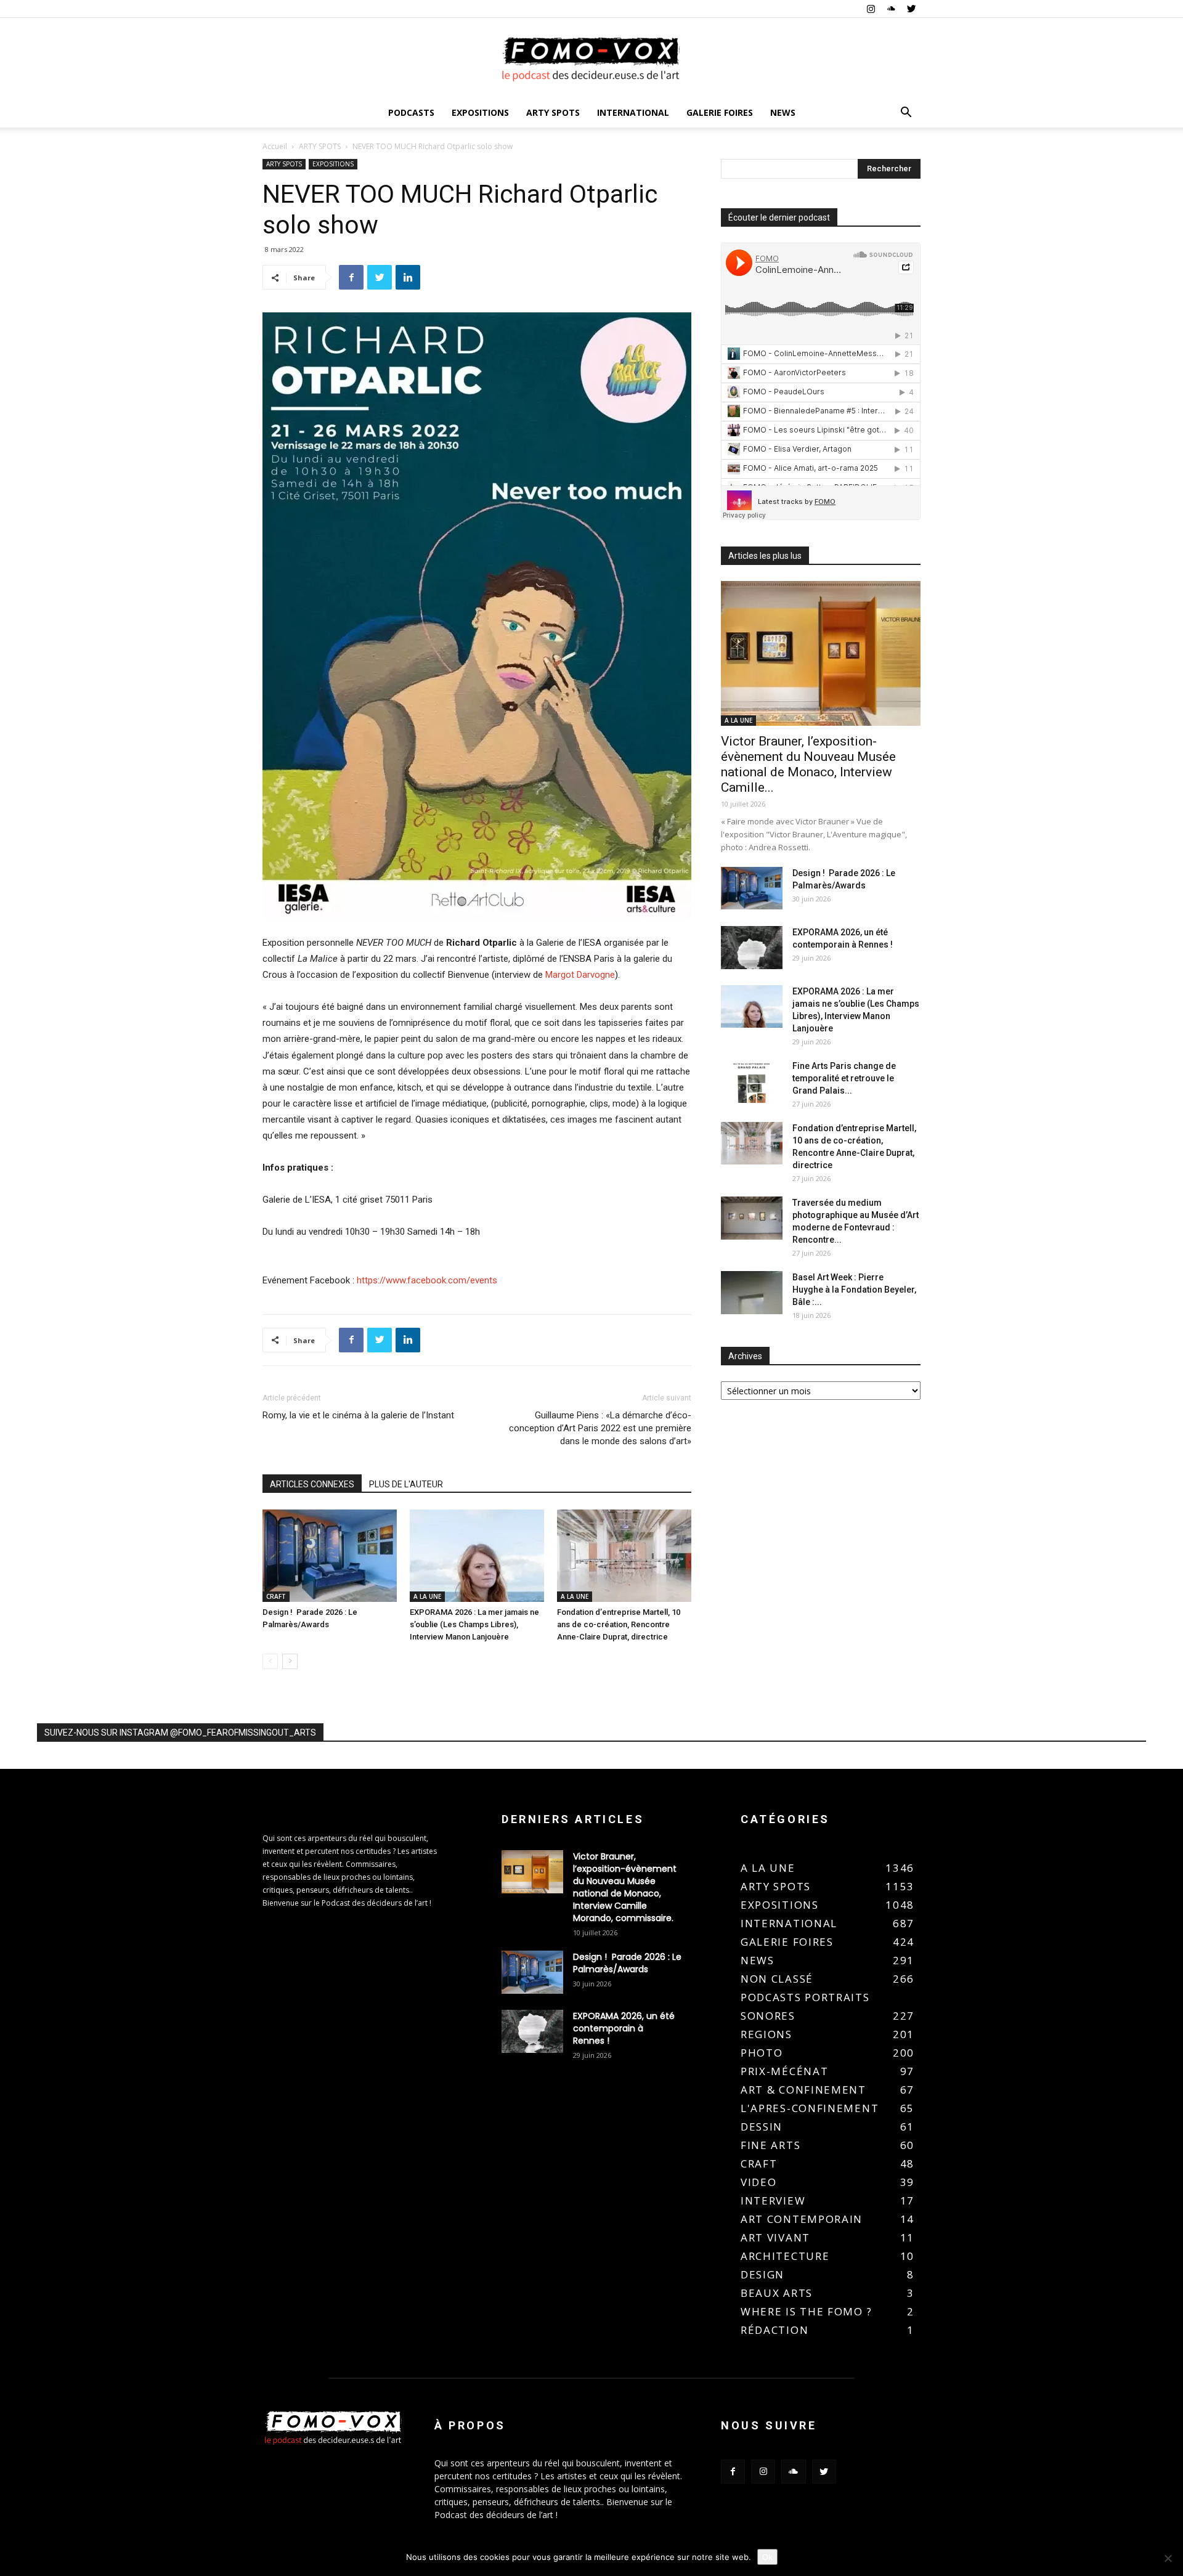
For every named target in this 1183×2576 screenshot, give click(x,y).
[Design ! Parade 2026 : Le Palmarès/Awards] (330, 1556)
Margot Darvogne (580, 975)
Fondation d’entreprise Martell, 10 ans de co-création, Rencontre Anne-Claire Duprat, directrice (619, 1624)
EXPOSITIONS (480, 112)
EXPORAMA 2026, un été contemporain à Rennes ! (624, 2028)
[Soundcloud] (891, 9)
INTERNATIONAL (633, 112)
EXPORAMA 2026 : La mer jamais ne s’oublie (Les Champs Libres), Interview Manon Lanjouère (474, 1624)
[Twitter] (911, 9)
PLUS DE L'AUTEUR (406, 1484)
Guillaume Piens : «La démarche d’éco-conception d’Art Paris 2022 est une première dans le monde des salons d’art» (600, 1428)
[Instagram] (871, 9)
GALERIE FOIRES (720, 112)
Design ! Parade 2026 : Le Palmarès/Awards (627, 1963)
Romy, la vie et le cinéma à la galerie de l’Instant (358, 1415)
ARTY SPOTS (553, 112)
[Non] (1168, 2558)
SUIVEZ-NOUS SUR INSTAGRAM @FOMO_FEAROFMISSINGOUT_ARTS (180, 1733)
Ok (767, 2557)
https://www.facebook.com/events (427, 1280)
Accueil (275, 146)
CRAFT (276, 1596)
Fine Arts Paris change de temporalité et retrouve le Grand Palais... (844, 1078)
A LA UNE (427, 1596)
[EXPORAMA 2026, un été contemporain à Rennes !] (752, 948)
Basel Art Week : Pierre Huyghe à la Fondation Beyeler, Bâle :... (854, 1290)
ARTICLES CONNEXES (312, 1484)
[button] (906, 114)
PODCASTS (411, 112)
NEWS (783, 112)
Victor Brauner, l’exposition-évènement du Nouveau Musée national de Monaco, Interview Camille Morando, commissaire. (625, 1887)
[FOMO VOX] (591, 59)
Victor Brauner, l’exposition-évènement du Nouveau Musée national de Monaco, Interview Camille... (808, 764)
